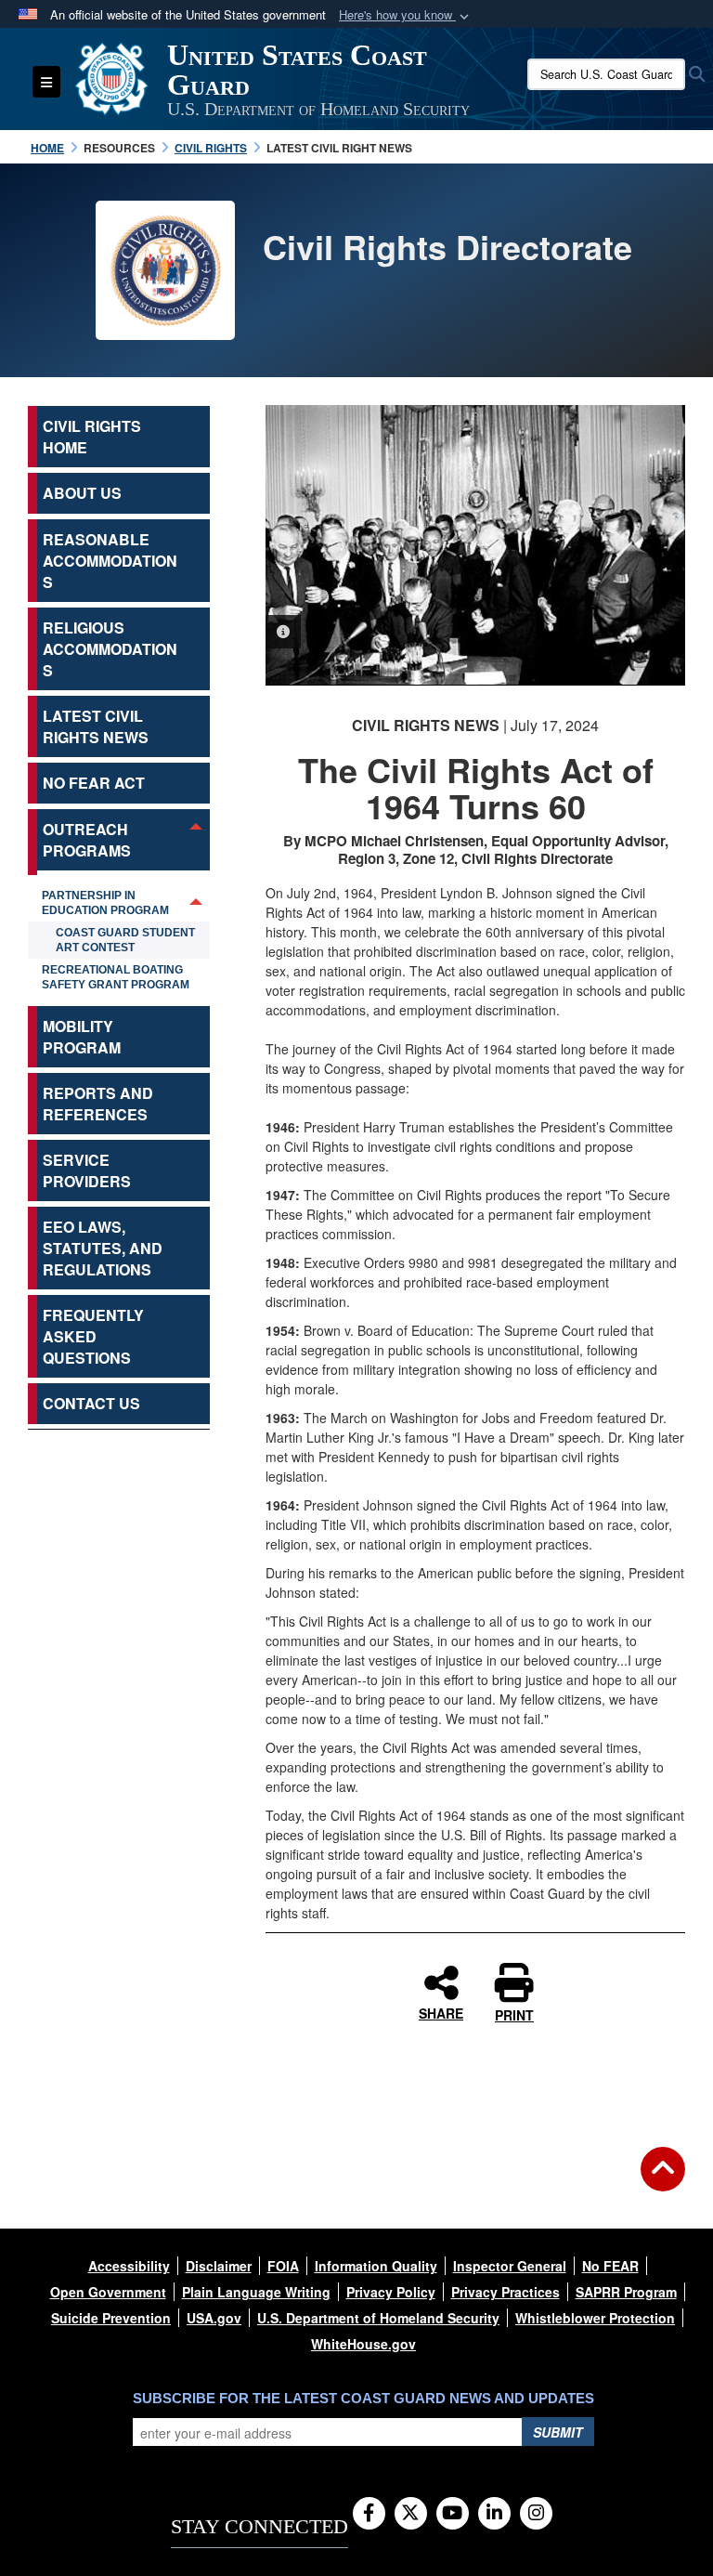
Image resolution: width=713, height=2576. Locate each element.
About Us (82, 493)
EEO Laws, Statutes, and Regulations (103, 1248)
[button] (406, 15)
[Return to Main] (663, 2180)
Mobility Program (82, 1037)
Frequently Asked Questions (93, 1336)
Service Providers (87, 1170)
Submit (558, 2432)
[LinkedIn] (494, 2514)
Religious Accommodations (110, 649)
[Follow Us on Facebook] (369, 2514)
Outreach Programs (87, 840)
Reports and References (98, 1104)
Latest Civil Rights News (96, 726)
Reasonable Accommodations (110, 561)
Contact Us (91, 1403)
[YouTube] (453, 2514)
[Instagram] (536, 2514)
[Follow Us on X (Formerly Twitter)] (411, 2514)
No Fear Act (94, 783)
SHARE (441, 2012)
